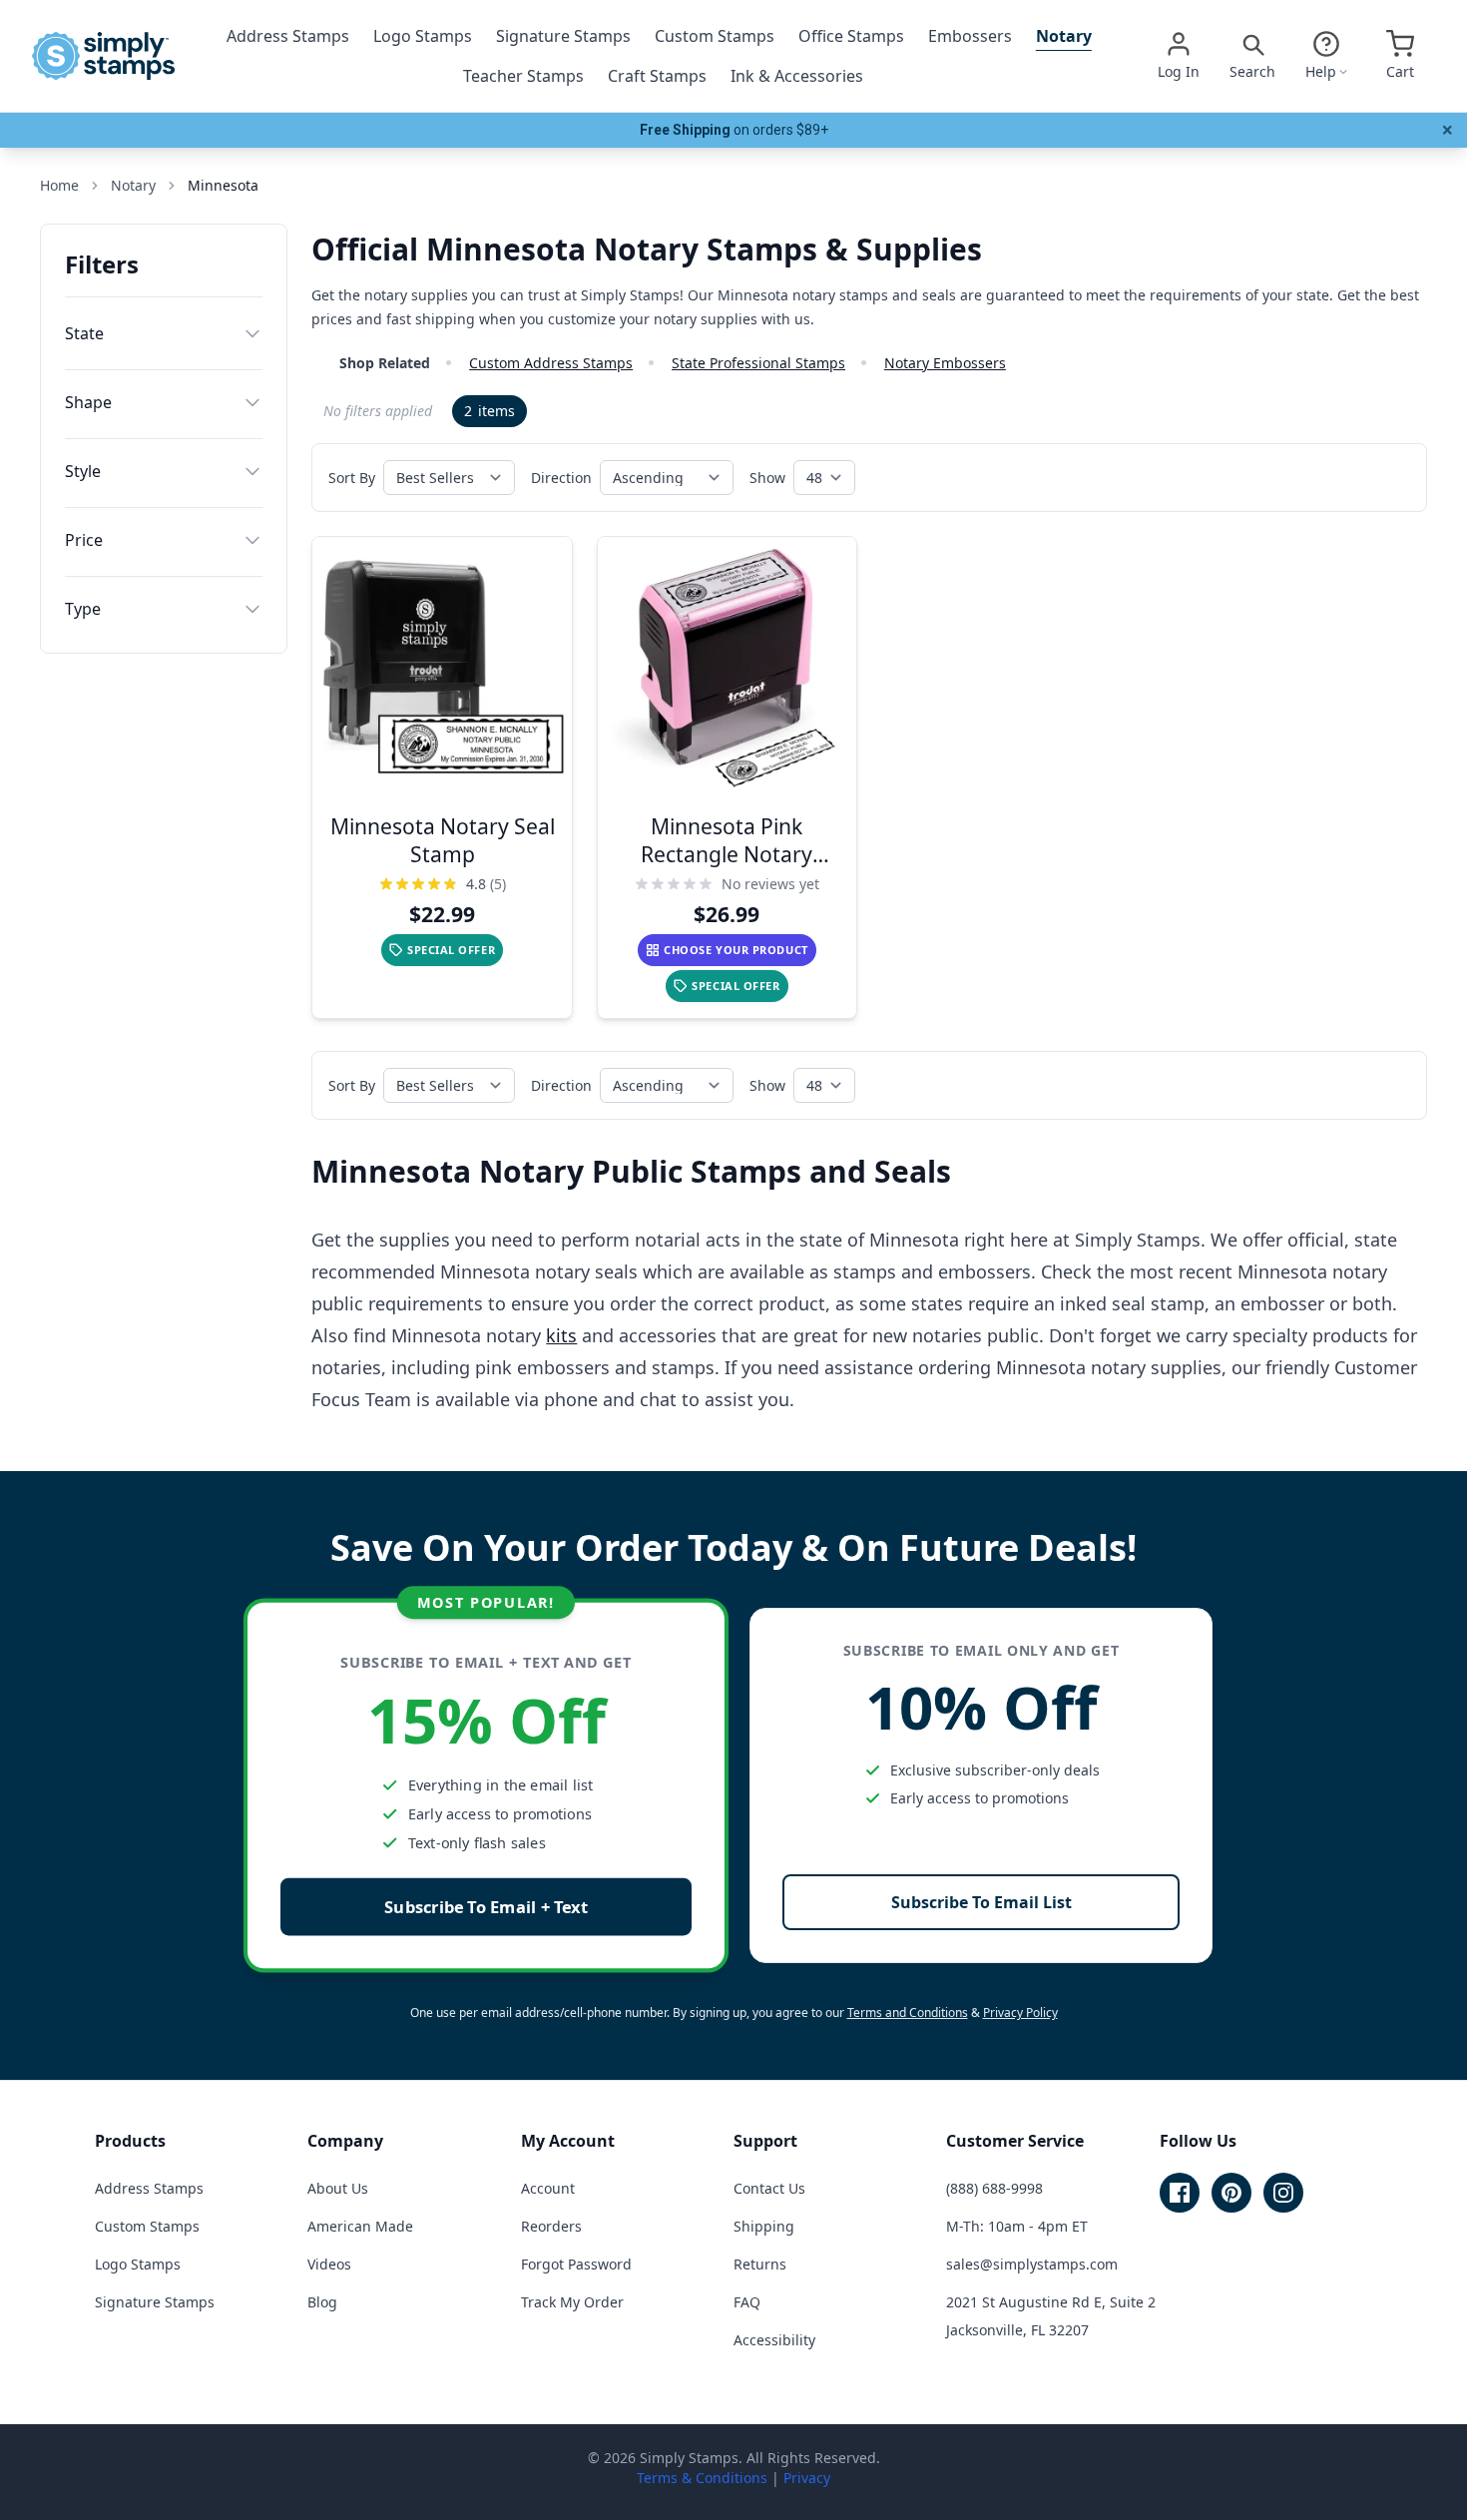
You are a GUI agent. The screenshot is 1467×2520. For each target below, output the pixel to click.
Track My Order (572, 2302)
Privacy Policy (1020, 2013)
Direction (561, 478)
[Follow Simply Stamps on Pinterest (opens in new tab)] (1231, 2193)
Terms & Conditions (702, 2478)
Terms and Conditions (908, 2013)
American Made (360, 2226)
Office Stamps (851, 36)
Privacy (807, 2478)
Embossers (970, 36)
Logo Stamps (423, 36)
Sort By (352, 478)
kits (561, 1335)
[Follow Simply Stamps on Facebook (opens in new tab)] (1180, 2193)
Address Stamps (288, 36)
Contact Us (769, 2188)
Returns (760, 2264)
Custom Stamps (715, 36)
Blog (322, 2302)
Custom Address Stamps (551, 363)
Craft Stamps (657, 76)
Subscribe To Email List (981, 1902)
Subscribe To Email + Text (486, 1907)
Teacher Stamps (523, 76)
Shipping (764, 2226)
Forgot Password (576, 2264)
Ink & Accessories (797, 76)
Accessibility (774, 2340)
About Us (338, 2188)
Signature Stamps (563, 36)
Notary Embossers (945, 363)
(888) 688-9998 (994, 2188)
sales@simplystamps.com (1032, 2264)
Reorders (551, 2226)
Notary (1064, 36)
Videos (329, 2264)
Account (548, 2188)
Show (767, 478)
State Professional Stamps (758, 363)
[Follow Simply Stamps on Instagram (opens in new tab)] (1283, 2193)
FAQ (747, 2302)
